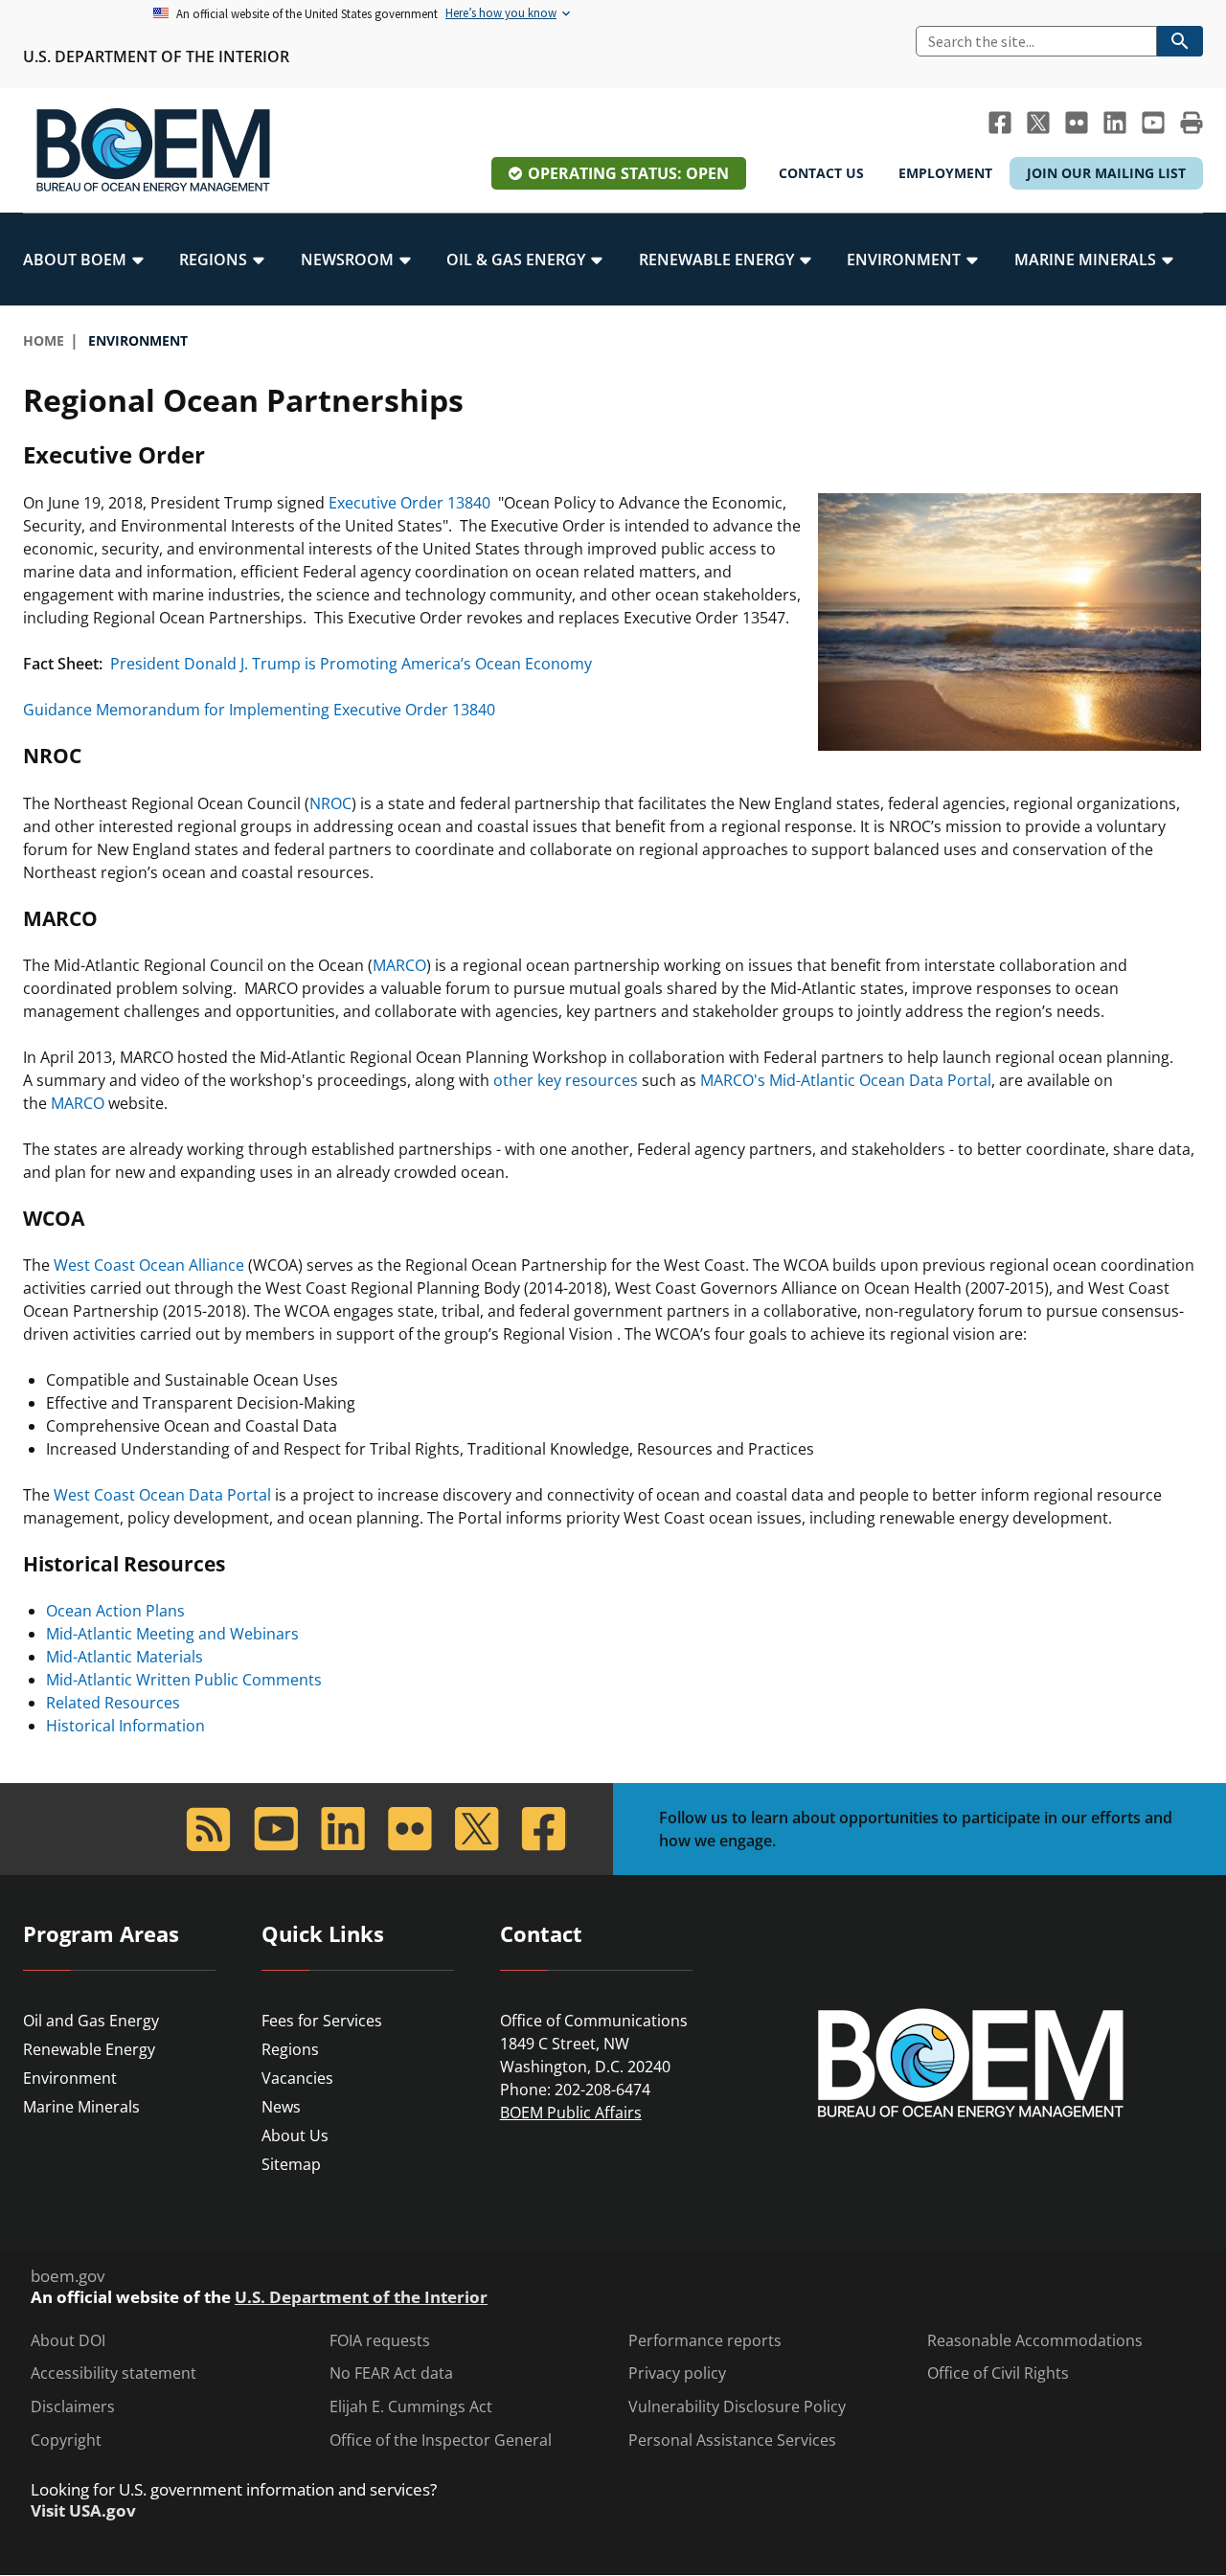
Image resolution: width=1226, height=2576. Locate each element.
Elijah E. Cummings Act (411, 2407)
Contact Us (821, 173)
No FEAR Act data (391, 2373)
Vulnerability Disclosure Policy (737, 2407)
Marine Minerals (81, 2107)
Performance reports (705, 2341)
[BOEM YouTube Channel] (1153, 123)
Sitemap (291, 2164)
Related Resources (113, 1703)
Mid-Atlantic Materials (125, 1657)
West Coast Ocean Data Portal (162, 1495)
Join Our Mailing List (1106, 173)
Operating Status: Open (628, 173)
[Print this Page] (1192, 123)
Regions (290, 2049)
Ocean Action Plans (115, 1611)
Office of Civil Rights (998, 2373)
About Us (295, 2135)
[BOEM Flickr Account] (1077, 123)
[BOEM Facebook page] (1000, 123)
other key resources (566, 1080)
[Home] (153, 150)
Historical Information (125, 1726)
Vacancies (297, 2078)
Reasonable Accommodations (1035, 2341)
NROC (330, 803)
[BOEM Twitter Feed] (1038, 123)
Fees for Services (322, 2021)
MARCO (399, 965)
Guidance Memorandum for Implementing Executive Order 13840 (259, 710)
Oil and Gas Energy (91, 2021)
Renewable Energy (89, 2049)
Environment (70, 2078)
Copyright (66, 2440)
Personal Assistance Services (732, 2440)
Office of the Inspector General (441, 2440)
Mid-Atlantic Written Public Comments (184, 1680)
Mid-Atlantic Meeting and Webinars (172, 1634)
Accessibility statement (114, 2373)
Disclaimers (73, 2407)
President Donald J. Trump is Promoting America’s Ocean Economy (351, 664)
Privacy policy (677, 2373)
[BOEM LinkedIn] (1115, 123)
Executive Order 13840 (409, 503)
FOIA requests (380, 2341)
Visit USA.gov (83, 2511)
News (281, 2107)
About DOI (68, 2341)
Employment (945, 173)
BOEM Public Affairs (571, 2113)
